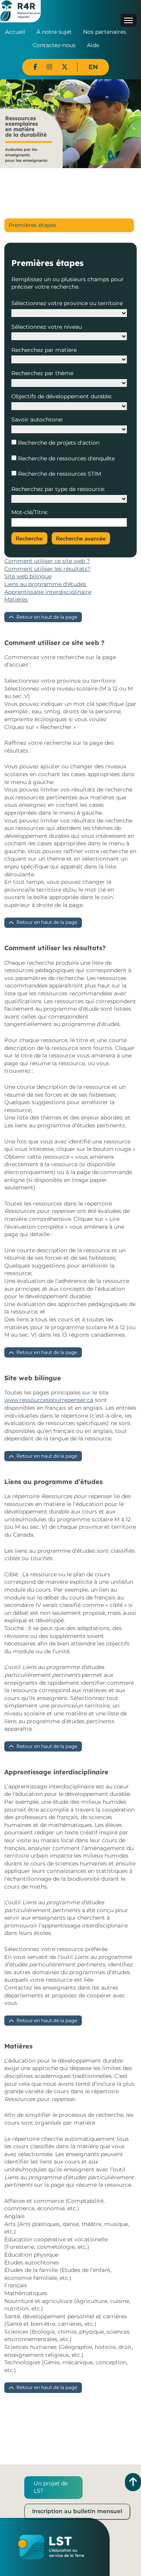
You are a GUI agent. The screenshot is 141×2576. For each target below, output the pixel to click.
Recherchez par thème (42, 373)
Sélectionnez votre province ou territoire (67, 303)
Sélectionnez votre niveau (47, 327)
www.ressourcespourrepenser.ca (49, 1400)
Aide (93, 45)
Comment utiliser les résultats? (47, 569)
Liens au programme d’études (45, 584)
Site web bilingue (28, 576)
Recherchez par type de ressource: (58, 489)
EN (93, 67)
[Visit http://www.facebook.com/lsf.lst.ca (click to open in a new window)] (35, 67)
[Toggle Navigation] (129, 20)
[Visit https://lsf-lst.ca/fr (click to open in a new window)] (51, 2547)
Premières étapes (33, 225)
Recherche (29, 539)
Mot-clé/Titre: (30, 512)
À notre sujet (54, 32)
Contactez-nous (54, 45)
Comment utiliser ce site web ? (47, 561)
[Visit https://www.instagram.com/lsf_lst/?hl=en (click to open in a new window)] (49, 67)
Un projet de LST (51, 2487)
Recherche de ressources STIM (59, 474)
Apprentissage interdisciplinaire (48, 592)
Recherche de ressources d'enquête (66, 458)
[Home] (20, 11)
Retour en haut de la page (47, 617)
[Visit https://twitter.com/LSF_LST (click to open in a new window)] (65, 67)
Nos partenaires (105, 32)
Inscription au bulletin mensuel (77, 2511)
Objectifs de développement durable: (62, 396)
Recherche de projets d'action (58, 443)
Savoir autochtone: (37, 420)
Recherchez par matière (44, 350)
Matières (16, 599)
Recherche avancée (81, 539)
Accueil (15, 32)
